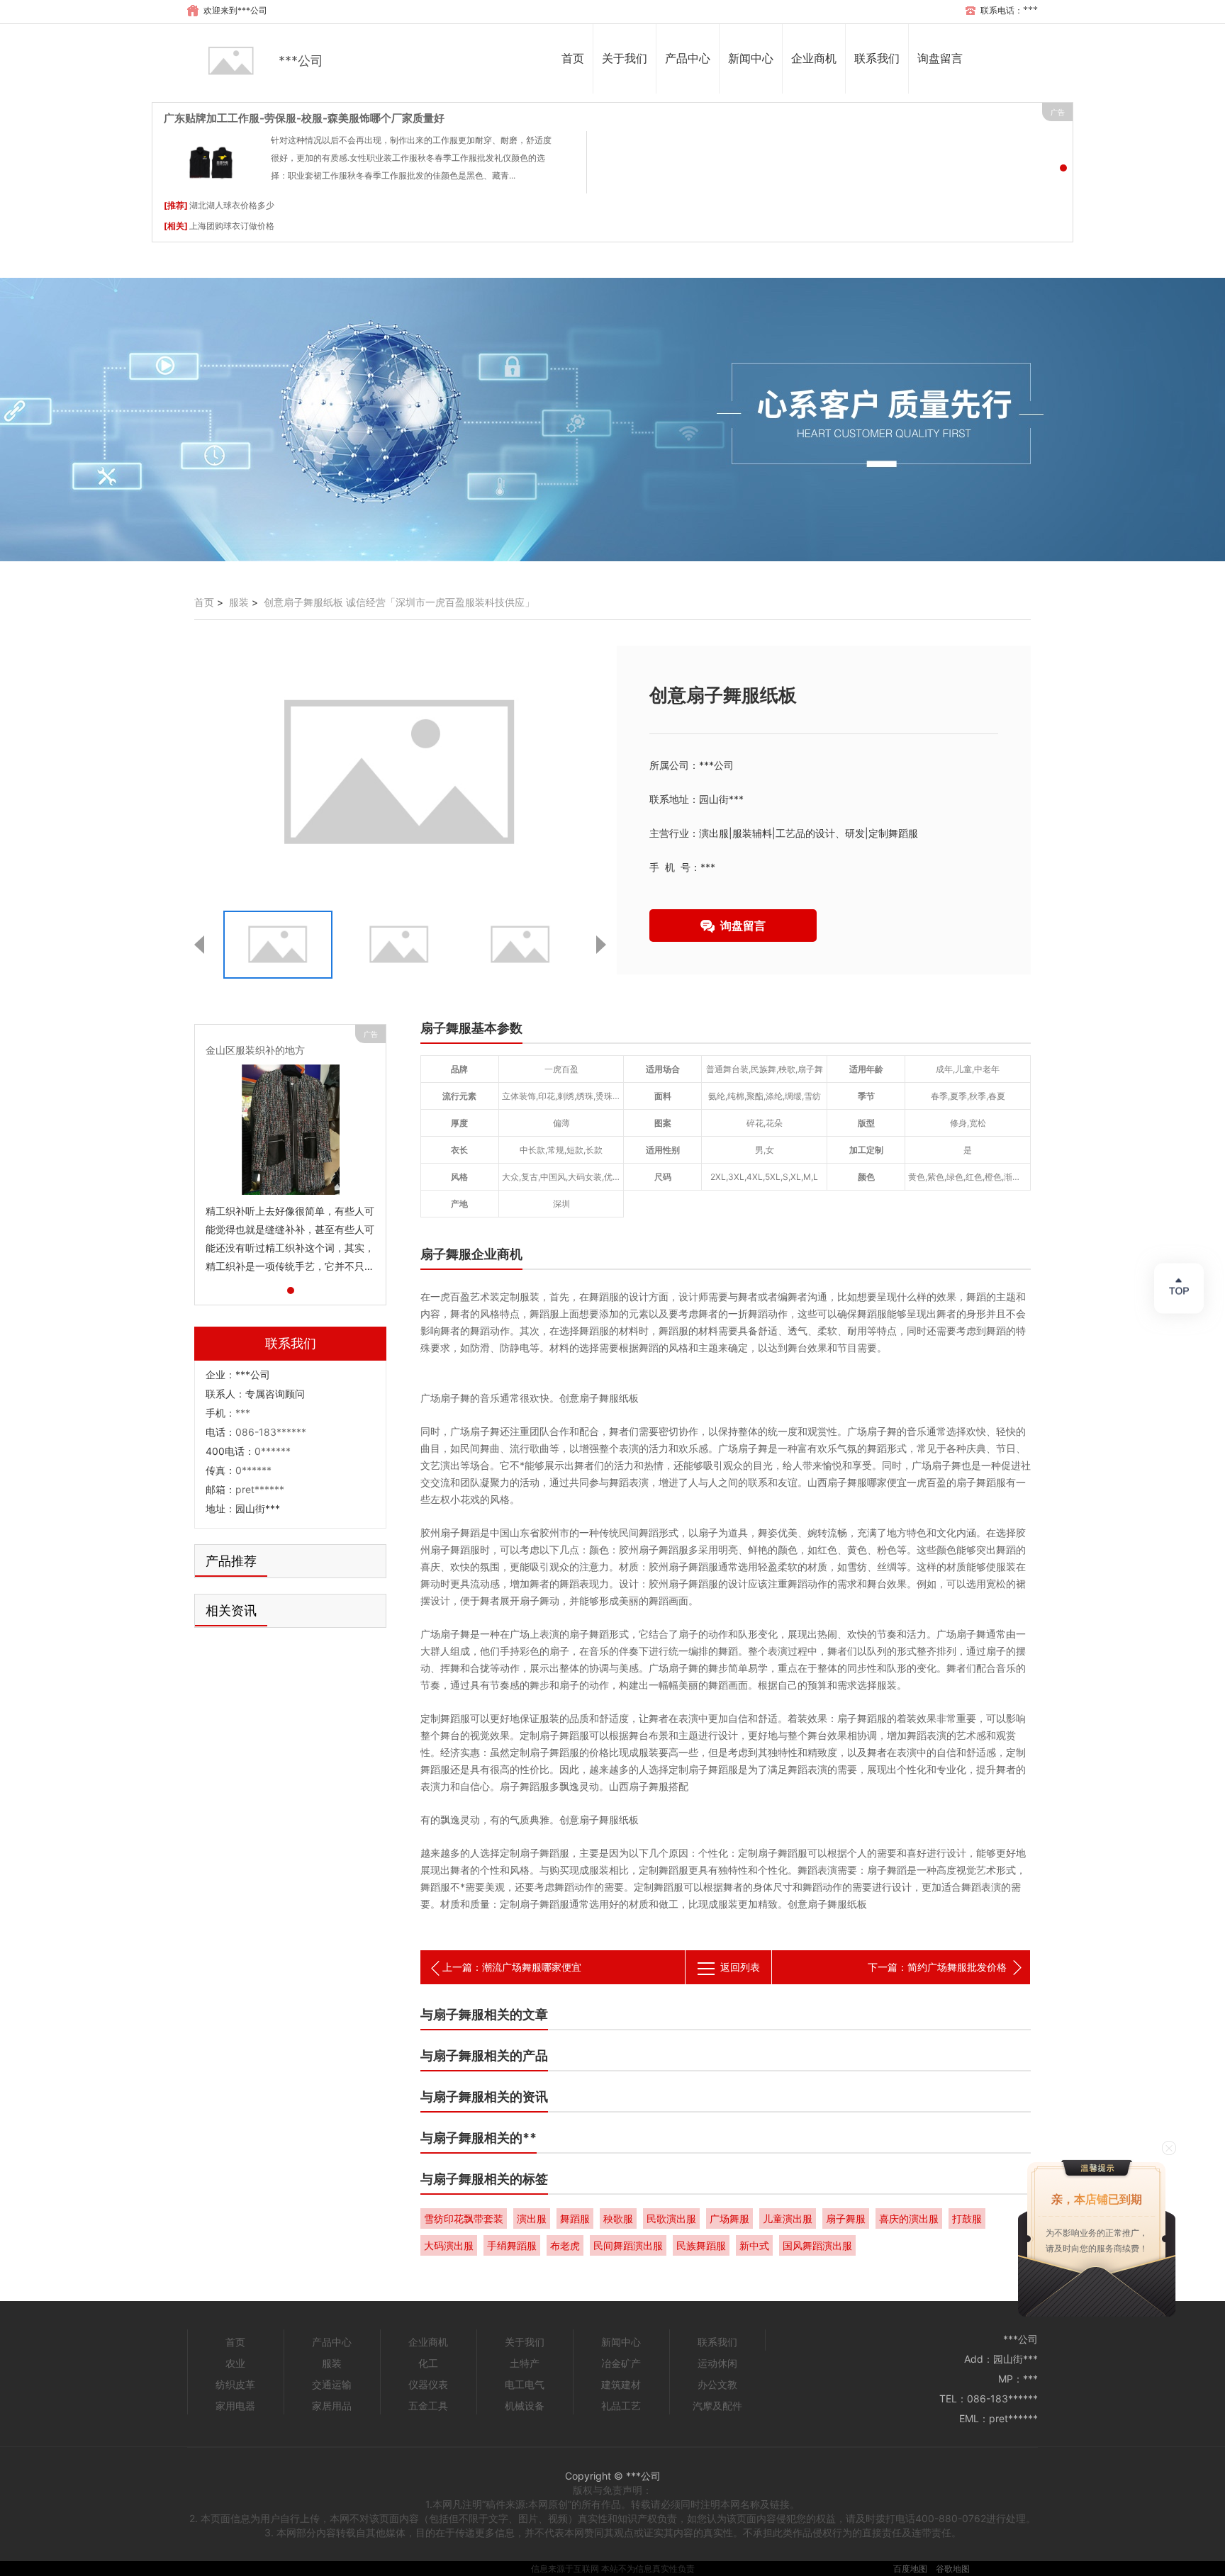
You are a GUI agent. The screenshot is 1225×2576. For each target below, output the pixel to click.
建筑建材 (621, 2384)
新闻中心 (751, 58)
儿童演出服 (788, 2218)
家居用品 (332, 2406)
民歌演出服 (671, 2218)
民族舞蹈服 (701, 2245)
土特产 (525, 2363)
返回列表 (740, 1967)
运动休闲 (717, 2363)
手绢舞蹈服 (512, 2245)
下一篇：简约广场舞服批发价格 (937, 1967)
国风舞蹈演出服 (817, 2245)
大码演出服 (449, 2245)
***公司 (301, 61)
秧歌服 (618, 2218)
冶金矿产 (621, 2363)
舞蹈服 (575, 2218)
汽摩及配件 (717, 2406)
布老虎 (565, 2245)
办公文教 (717, 2384)
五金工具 (428, 2406)
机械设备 (525, 2406)
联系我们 (877, 58)
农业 (235, 2363)
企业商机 (814, 58)
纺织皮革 (235, 2384)
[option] (612, 420)
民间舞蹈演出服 (628, 2245)
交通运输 (332, 2384)
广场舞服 (729, 2218)
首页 (573, 58)
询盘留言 (940, 58)
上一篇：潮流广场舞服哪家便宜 (512, 1967)
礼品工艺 (621, 2406)
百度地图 (910, 2569)
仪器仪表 (428, 2384)
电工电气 (525, 2384)
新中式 (754, 2245)
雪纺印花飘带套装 (464, 2218)
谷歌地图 (953, 2569)
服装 (239, 602)
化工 (428, 2363)
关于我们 (625, 58)
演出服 (532, 2218)
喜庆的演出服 (909, 2218)
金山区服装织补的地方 (255, 1050)
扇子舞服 (846, 2218)
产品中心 (688, 58)
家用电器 (235, 2406)
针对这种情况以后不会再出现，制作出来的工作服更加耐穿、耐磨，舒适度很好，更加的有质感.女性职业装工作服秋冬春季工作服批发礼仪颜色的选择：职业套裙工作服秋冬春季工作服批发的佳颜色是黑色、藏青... (411, 158)
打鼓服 (967, 2218)
